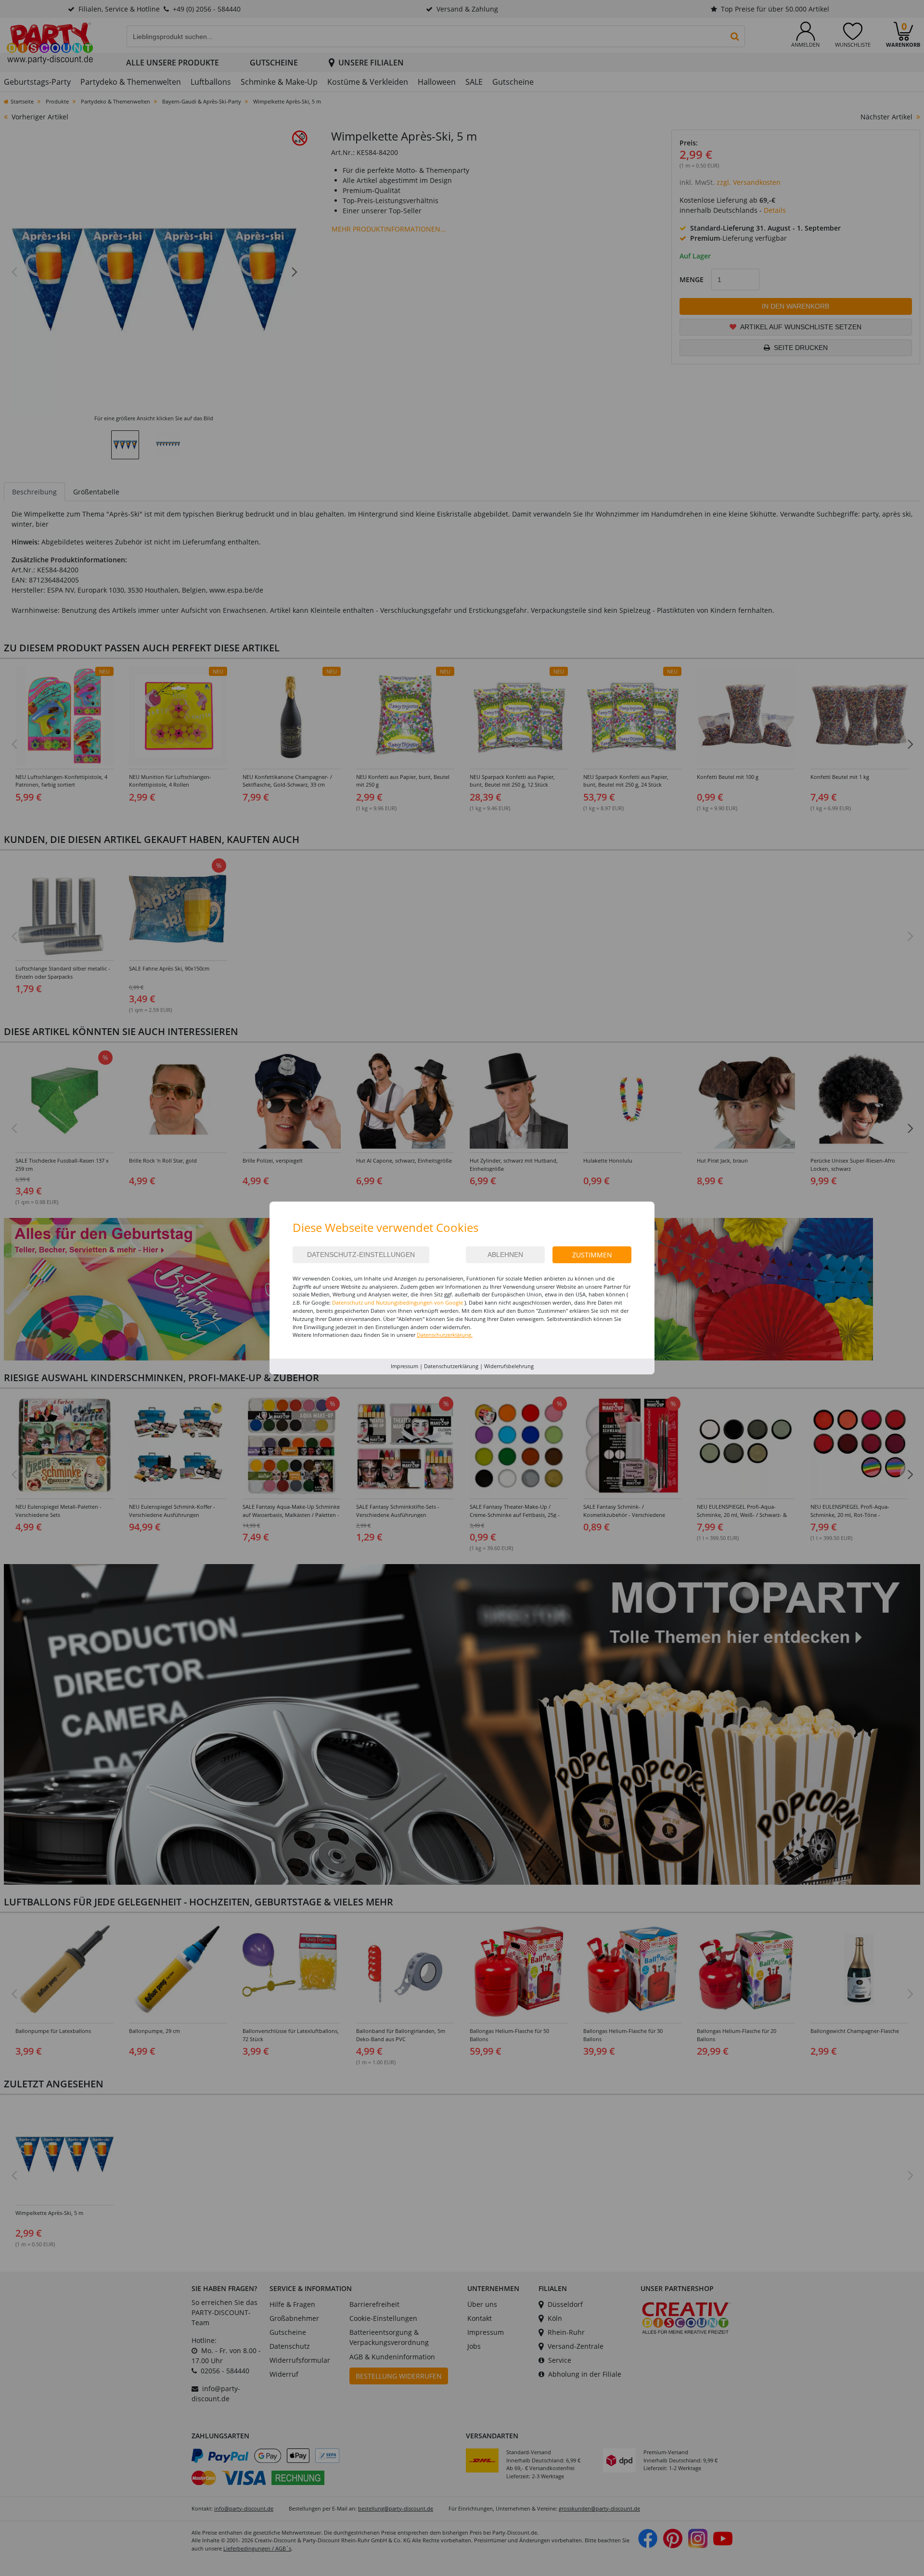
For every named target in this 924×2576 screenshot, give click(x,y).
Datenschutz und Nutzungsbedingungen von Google (398, 1302)
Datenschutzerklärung (451, 1366)
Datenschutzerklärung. (445, 1335)
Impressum (404, 1366)
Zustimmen (592, 1255)
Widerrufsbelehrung (509, 1366)
